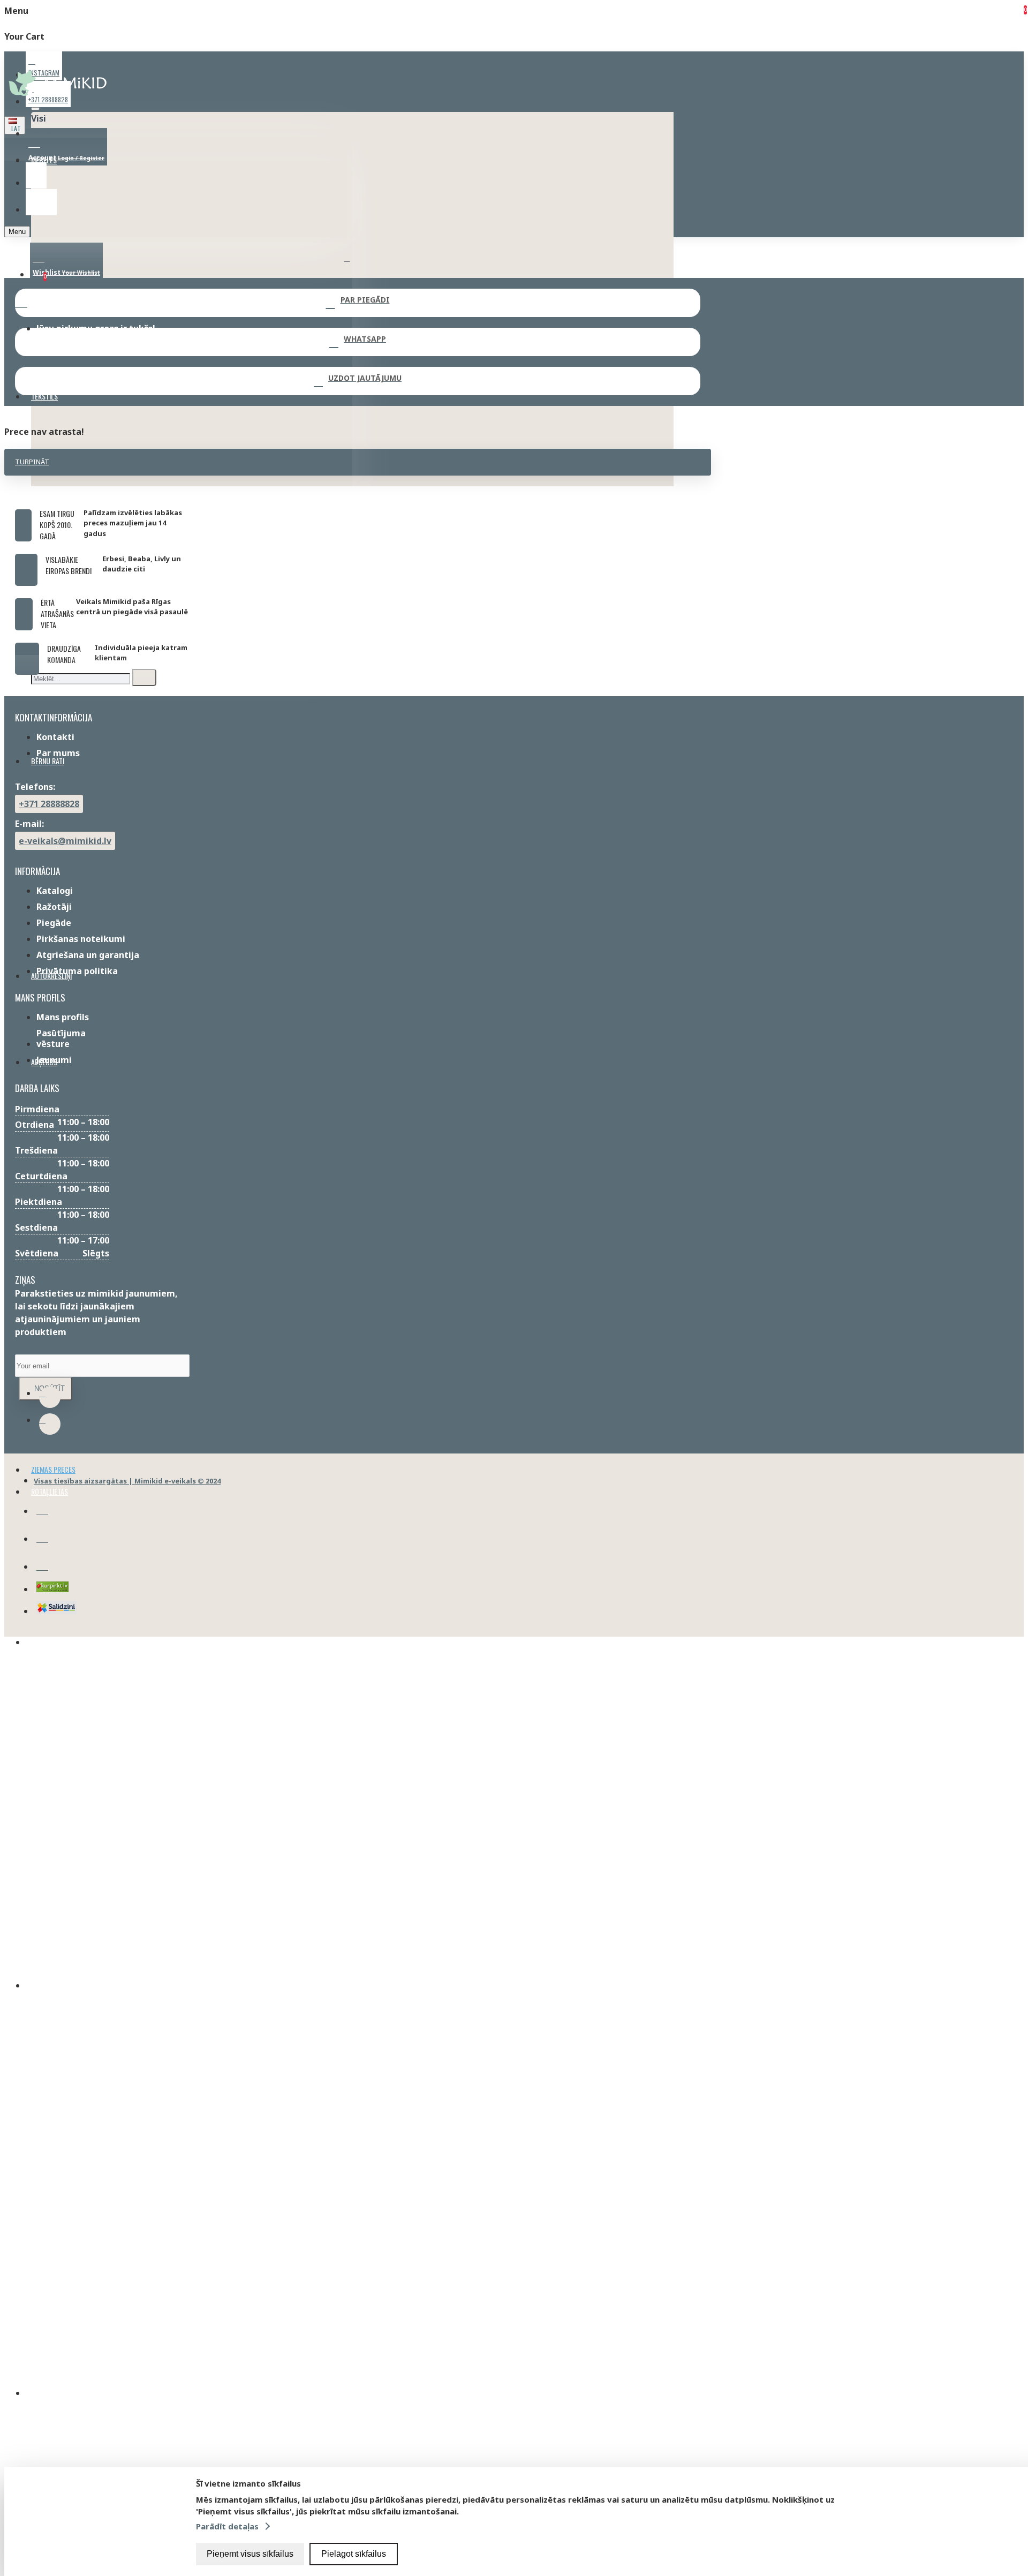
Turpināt (32, 462)
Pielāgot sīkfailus (354, 2554)
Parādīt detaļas (227, 2526)
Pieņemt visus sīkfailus (250, 2554)
